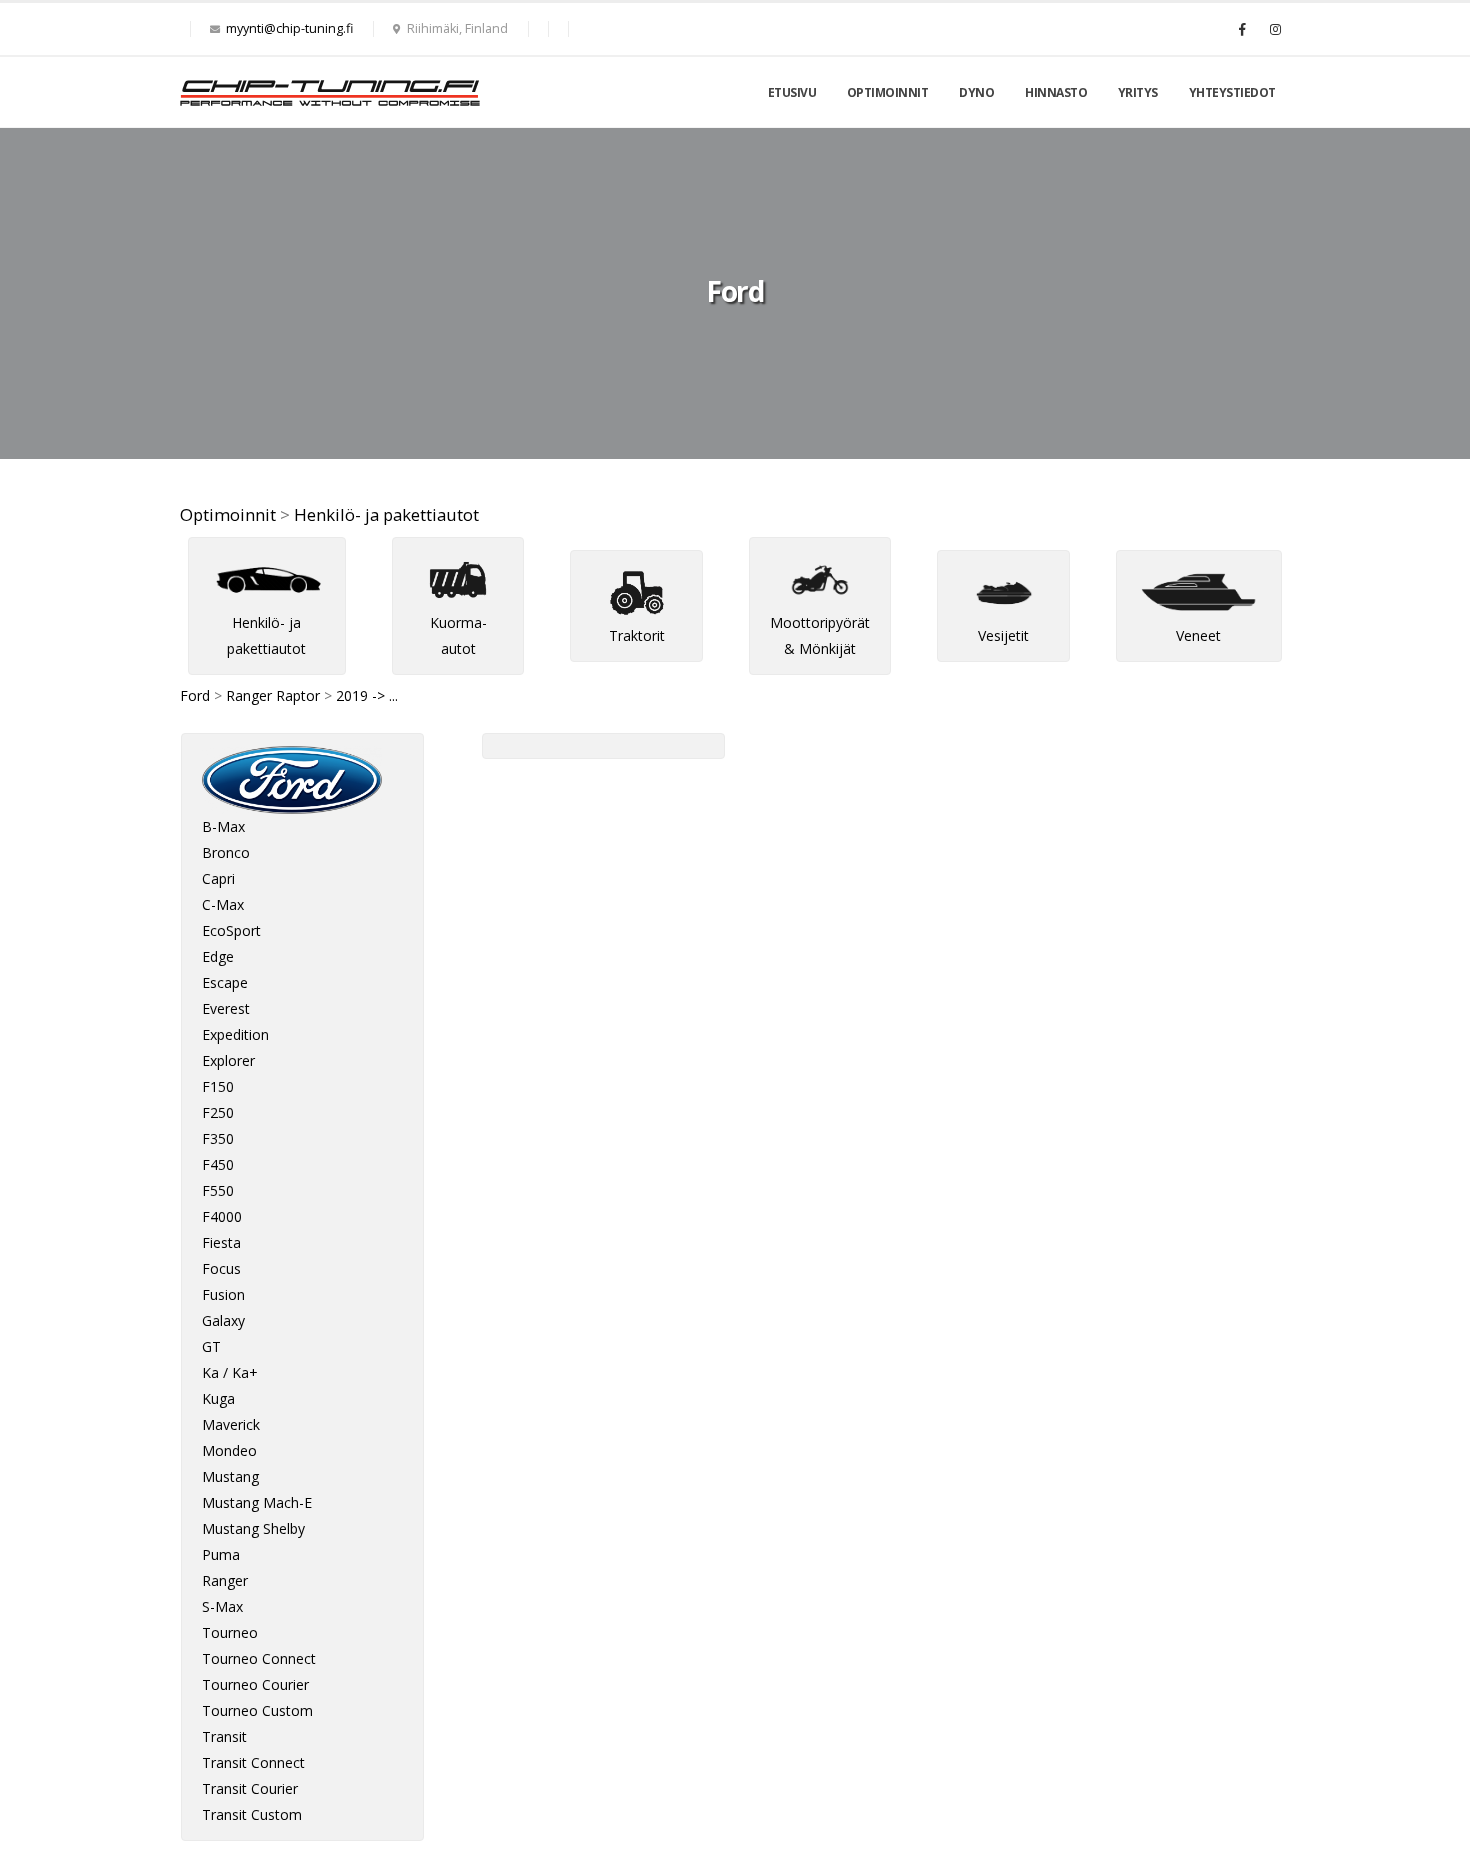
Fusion (223, 1294)
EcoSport (231, 930)
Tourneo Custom (257, 1710)
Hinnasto (1056, 92)
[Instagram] (1275, 29)
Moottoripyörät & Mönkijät (820, 635)
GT (211, 1346)
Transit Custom (252, 1814)
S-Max (222, 1606)
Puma (221, 1554)
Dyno (976, 92)
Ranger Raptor (273, 695)
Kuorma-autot (458, 635)
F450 (218, 1164)
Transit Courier (250, 1788)
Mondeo (229, 1450)
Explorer (228, 1060)
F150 (218, 1086)
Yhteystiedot (1232, 92)
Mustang (230, 1476)
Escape (225, 982)
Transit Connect (253, 1762)
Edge (218, 956)
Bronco (226, 852)
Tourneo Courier (255, 1684)
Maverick (231, 1424)
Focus (221, 1268)
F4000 (222, 1216)
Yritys (1138, 92)
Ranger (225, 1580)
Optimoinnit (888, 92)
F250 (218, 1112)
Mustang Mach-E (257, 1502)
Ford (195, 695)
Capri (218, 878)
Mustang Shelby (253, 1528)
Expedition (235, 1034)
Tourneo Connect (259, 1658)
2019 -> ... (367, 695)
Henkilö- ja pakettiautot (386, 514)
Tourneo (230, 1632)
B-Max (223, 826)
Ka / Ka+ (230, 1372)
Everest (226, 1008)
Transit (224, 1736)
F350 (218, 1138)
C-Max (223, 904)
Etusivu (792, 92)
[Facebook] (1242, 29)
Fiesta (221, 1242)
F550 (218, 1190)
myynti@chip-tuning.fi (289, 28)
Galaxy (223, 1320)
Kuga (218, 1398)
